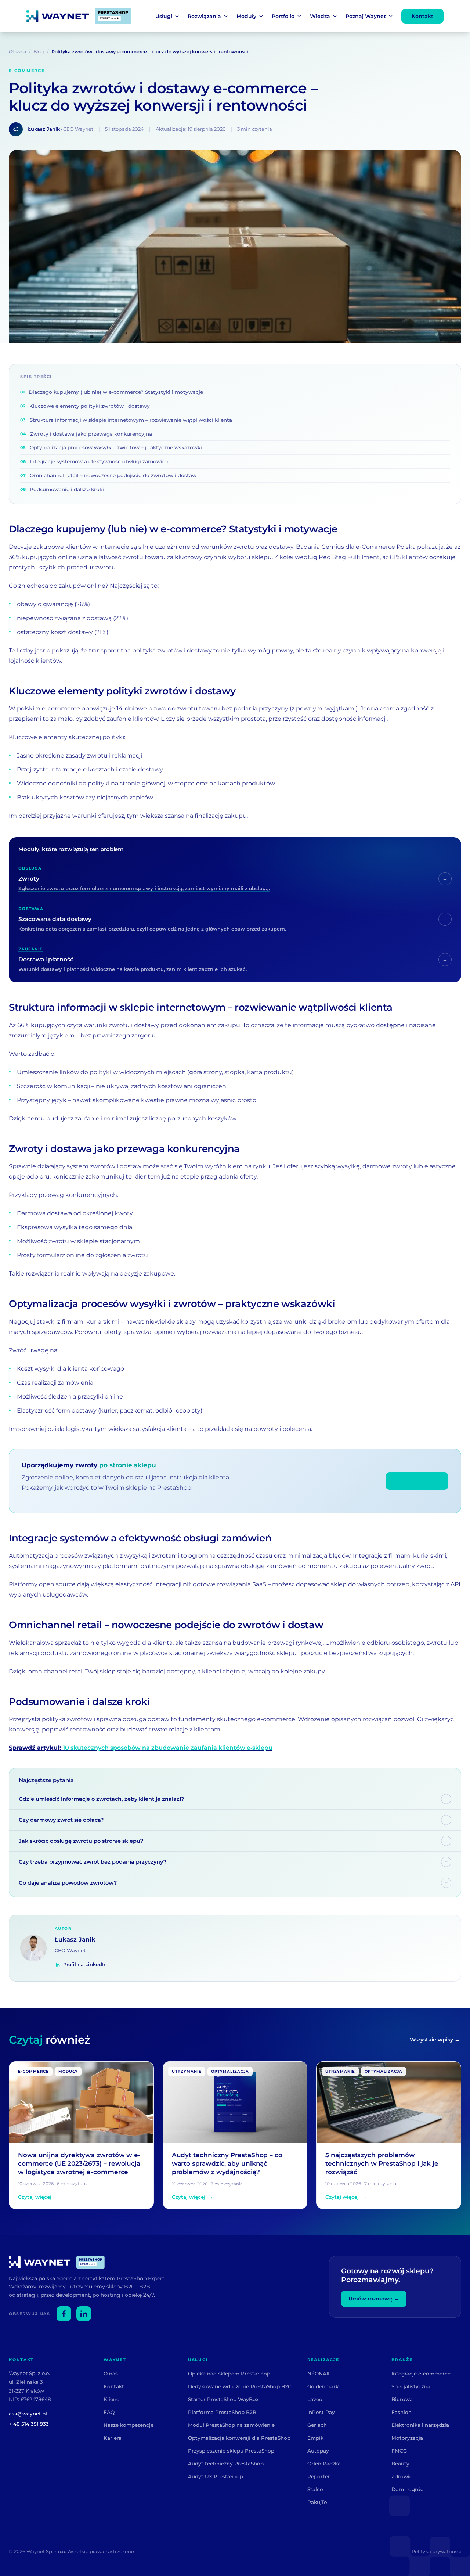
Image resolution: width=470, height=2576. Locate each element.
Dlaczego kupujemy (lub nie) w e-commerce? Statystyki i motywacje (112, 392)
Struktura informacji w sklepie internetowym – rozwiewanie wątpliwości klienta (126, 420)
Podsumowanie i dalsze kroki (62, 489)
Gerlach (317, 2425)
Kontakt (422, 16)
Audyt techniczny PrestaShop (226, 2464)
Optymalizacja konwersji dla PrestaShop (239, 2438)
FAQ (109, 2412)
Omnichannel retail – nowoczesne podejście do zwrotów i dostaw (108, 475)
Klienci (112, 2399)
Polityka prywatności (436, 2551)
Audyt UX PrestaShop (216, 2476)
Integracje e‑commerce (421, 2374)
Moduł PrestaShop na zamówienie (231, 2425)
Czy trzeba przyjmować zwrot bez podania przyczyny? (93, 1862)
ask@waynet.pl (28, 2414)
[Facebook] (64, 2314)
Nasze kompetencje (129, 2425)
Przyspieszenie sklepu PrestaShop (231, 2451)
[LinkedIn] (84, 2314)
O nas (111, 2374)
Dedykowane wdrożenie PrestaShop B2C (240, 2386)
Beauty (400, 2464)
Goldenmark (323, 2386)
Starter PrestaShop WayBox (223, 2399)
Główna (17, 52)
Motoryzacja (407, 2438)
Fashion (402, 2412)
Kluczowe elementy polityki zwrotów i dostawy (85, 406)
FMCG (399, 2451)
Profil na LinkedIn (85, 1964)
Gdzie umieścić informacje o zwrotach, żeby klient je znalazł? (101, 1799)
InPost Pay (321, 2412)
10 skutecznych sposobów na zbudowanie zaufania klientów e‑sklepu (168, 1748)
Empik (315, 2438)
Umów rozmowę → (374, 2299)
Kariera (113, 2438)
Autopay (318, 2451)
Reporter (319, 2476)
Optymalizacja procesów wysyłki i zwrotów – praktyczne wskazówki (111, 447)
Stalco (315, 2489)
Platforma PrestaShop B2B (222, 2412)
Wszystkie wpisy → (435, 2040)
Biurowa (402, 2399)
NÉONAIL (319, 2374)
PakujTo (317, 2502)
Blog (39, 52)
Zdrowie (402, 2476)
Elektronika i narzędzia (420, 2425)
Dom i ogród (408, 2489)
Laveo (315, 2399)
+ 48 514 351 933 (29, 2424)
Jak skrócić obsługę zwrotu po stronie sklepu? (81, 1841)
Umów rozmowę (417, 1481)
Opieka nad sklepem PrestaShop (229, 2374)
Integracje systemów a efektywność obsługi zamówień (94, 461)
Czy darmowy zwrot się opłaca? (61, 1820)
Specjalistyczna (411, 2386)
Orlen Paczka (324, 2464)
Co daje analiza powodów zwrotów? (68, 1883)
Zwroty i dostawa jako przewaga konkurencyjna (86, 434)
